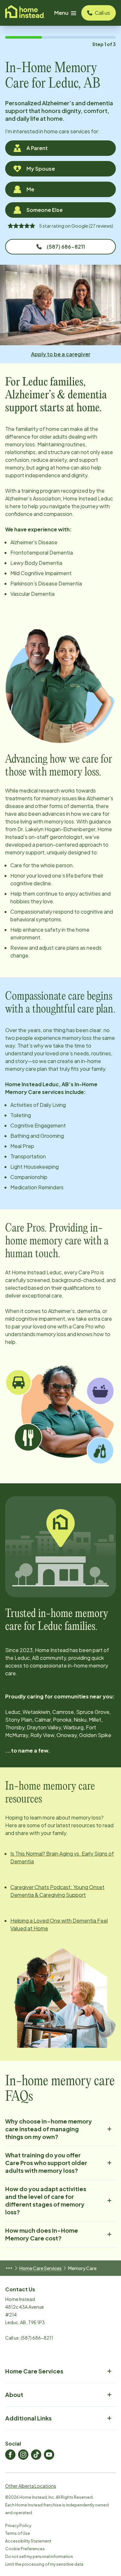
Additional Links (28, 2418)
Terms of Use (18, 2533)
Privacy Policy (18, 2526)
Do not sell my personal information (39, 2557)
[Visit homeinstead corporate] (25, 13)
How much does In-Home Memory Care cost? (42, 2234)
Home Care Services (40, 2268)
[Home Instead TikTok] (36, 2455)
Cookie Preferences (25, 2549)
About (14, 2395)
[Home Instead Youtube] (49, 2455)
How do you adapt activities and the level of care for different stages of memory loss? (46, 2200)
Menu (61, 13)
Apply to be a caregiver (61, 354)
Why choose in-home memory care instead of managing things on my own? (49, 2129)
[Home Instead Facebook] (10, 2455)
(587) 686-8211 (66, 247)
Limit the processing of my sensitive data (44, 2564)
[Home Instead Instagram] (23, 2455)
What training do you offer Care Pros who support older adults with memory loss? (46, 2163)
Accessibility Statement (28, 2541)
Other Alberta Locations (31, 2486)
